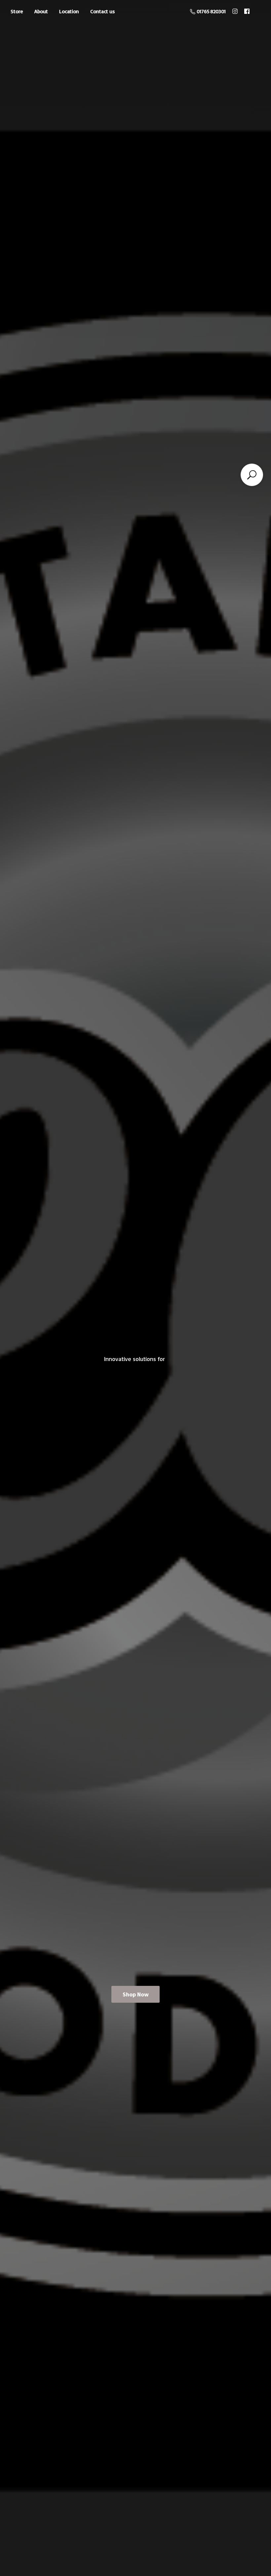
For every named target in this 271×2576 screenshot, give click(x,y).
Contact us (103, 11)
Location (69, 11)
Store (17, 11)
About (41, 11)
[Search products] (252, 475)
